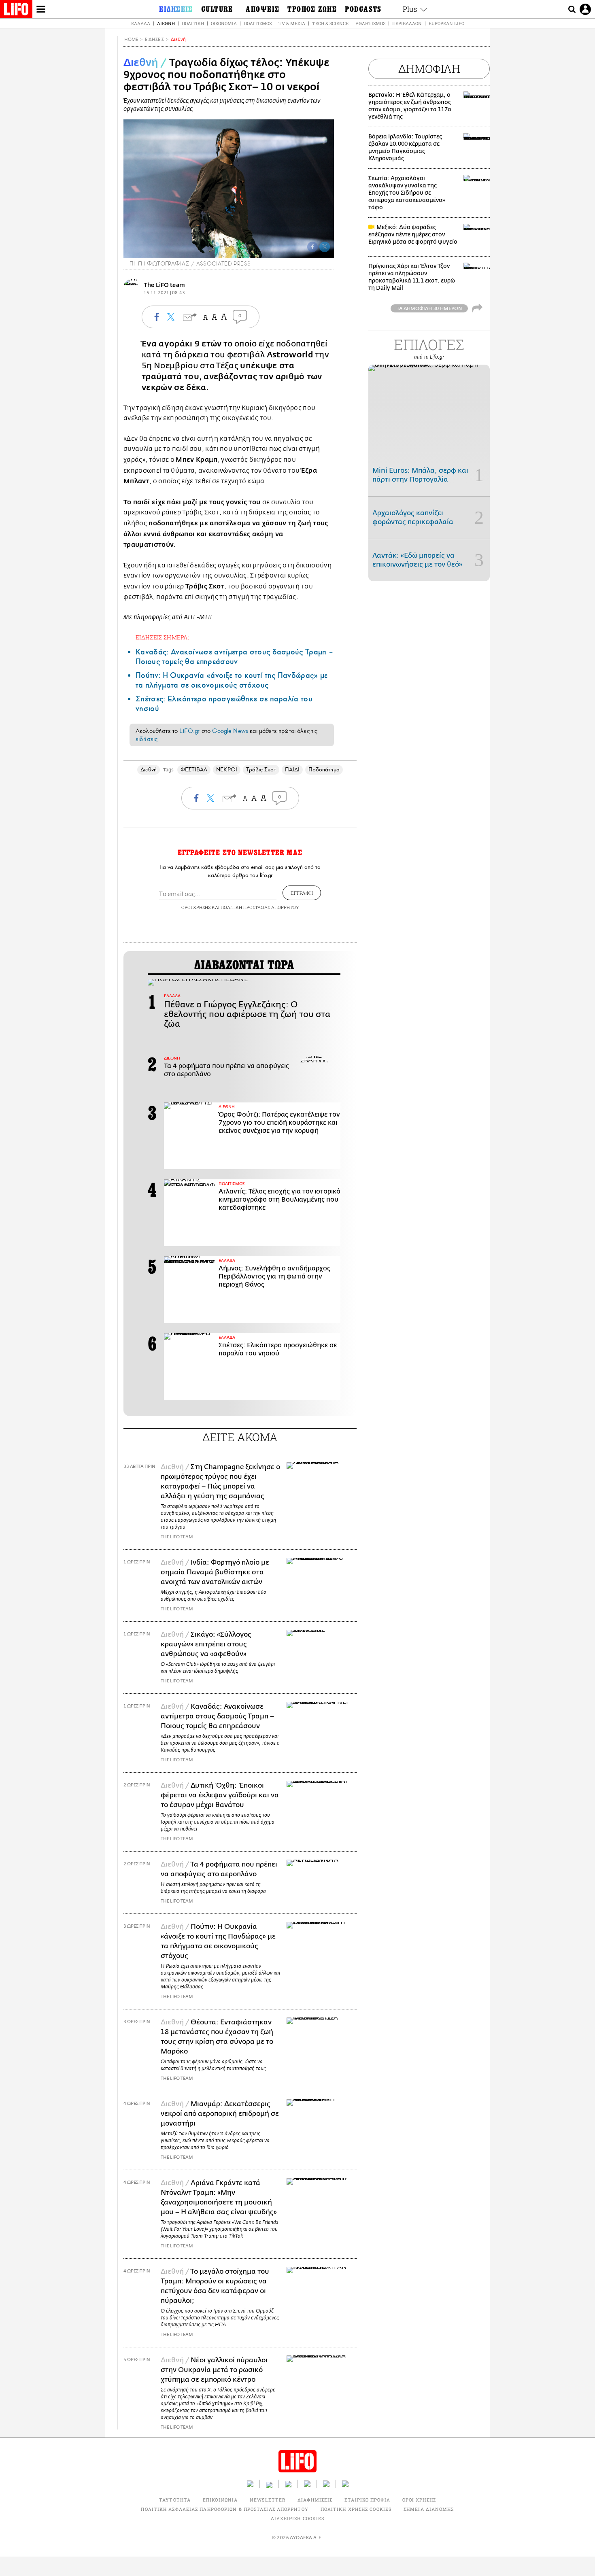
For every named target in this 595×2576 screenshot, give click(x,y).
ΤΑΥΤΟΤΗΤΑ (175, 2500)
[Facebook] (312, 247)
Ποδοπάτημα (324, 770)
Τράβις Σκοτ (261, 770)
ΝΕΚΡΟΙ (226, 770)
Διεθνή (166, 23)
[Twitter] (325, 247)
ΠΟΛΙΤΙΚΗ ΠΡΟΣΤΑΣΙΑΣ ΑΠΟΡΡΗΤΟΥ (260, 907)
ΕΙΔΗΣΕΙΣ (154, 39)
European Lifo (446, 23)
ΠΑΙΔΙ (292, 770)
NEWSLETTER (268, 2500)
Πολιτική (193, 23)
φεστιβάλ (247, 355)
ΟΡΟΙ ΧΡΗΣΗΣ (196, 907)
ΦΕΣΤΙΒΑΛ (194, 770)
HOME (131, 39)
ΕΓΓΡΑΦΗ (302, 893)
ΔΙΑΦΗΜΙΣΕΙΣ (315, 2500)
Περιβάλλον (407, 23)
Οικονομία (224, 23)
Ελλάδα (141, 23)
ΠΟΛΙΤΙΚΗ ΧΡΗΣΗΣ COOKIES (356, 2509)
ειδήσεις (147, 739)
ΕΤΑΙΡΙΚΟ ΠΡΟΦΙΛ (367, 2500)
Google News (230, 731)
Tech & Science (330, 23)
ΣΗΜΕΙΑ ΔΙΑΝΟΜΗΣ (429, 2509)
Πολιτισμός (258, 23)
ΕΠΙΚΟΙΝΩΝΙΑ (220, 2500)
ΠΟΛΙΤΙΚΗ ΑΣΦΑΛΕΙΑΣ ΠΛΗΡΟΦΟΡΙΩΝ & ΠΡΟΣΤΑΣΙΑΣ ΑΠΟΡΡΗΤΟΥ (224, 2509)
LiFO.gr (189, 731)
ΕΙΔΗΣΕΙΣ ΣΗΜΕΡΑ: (162, 637)
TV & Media (292, 23)
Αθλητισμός (370, 23)
